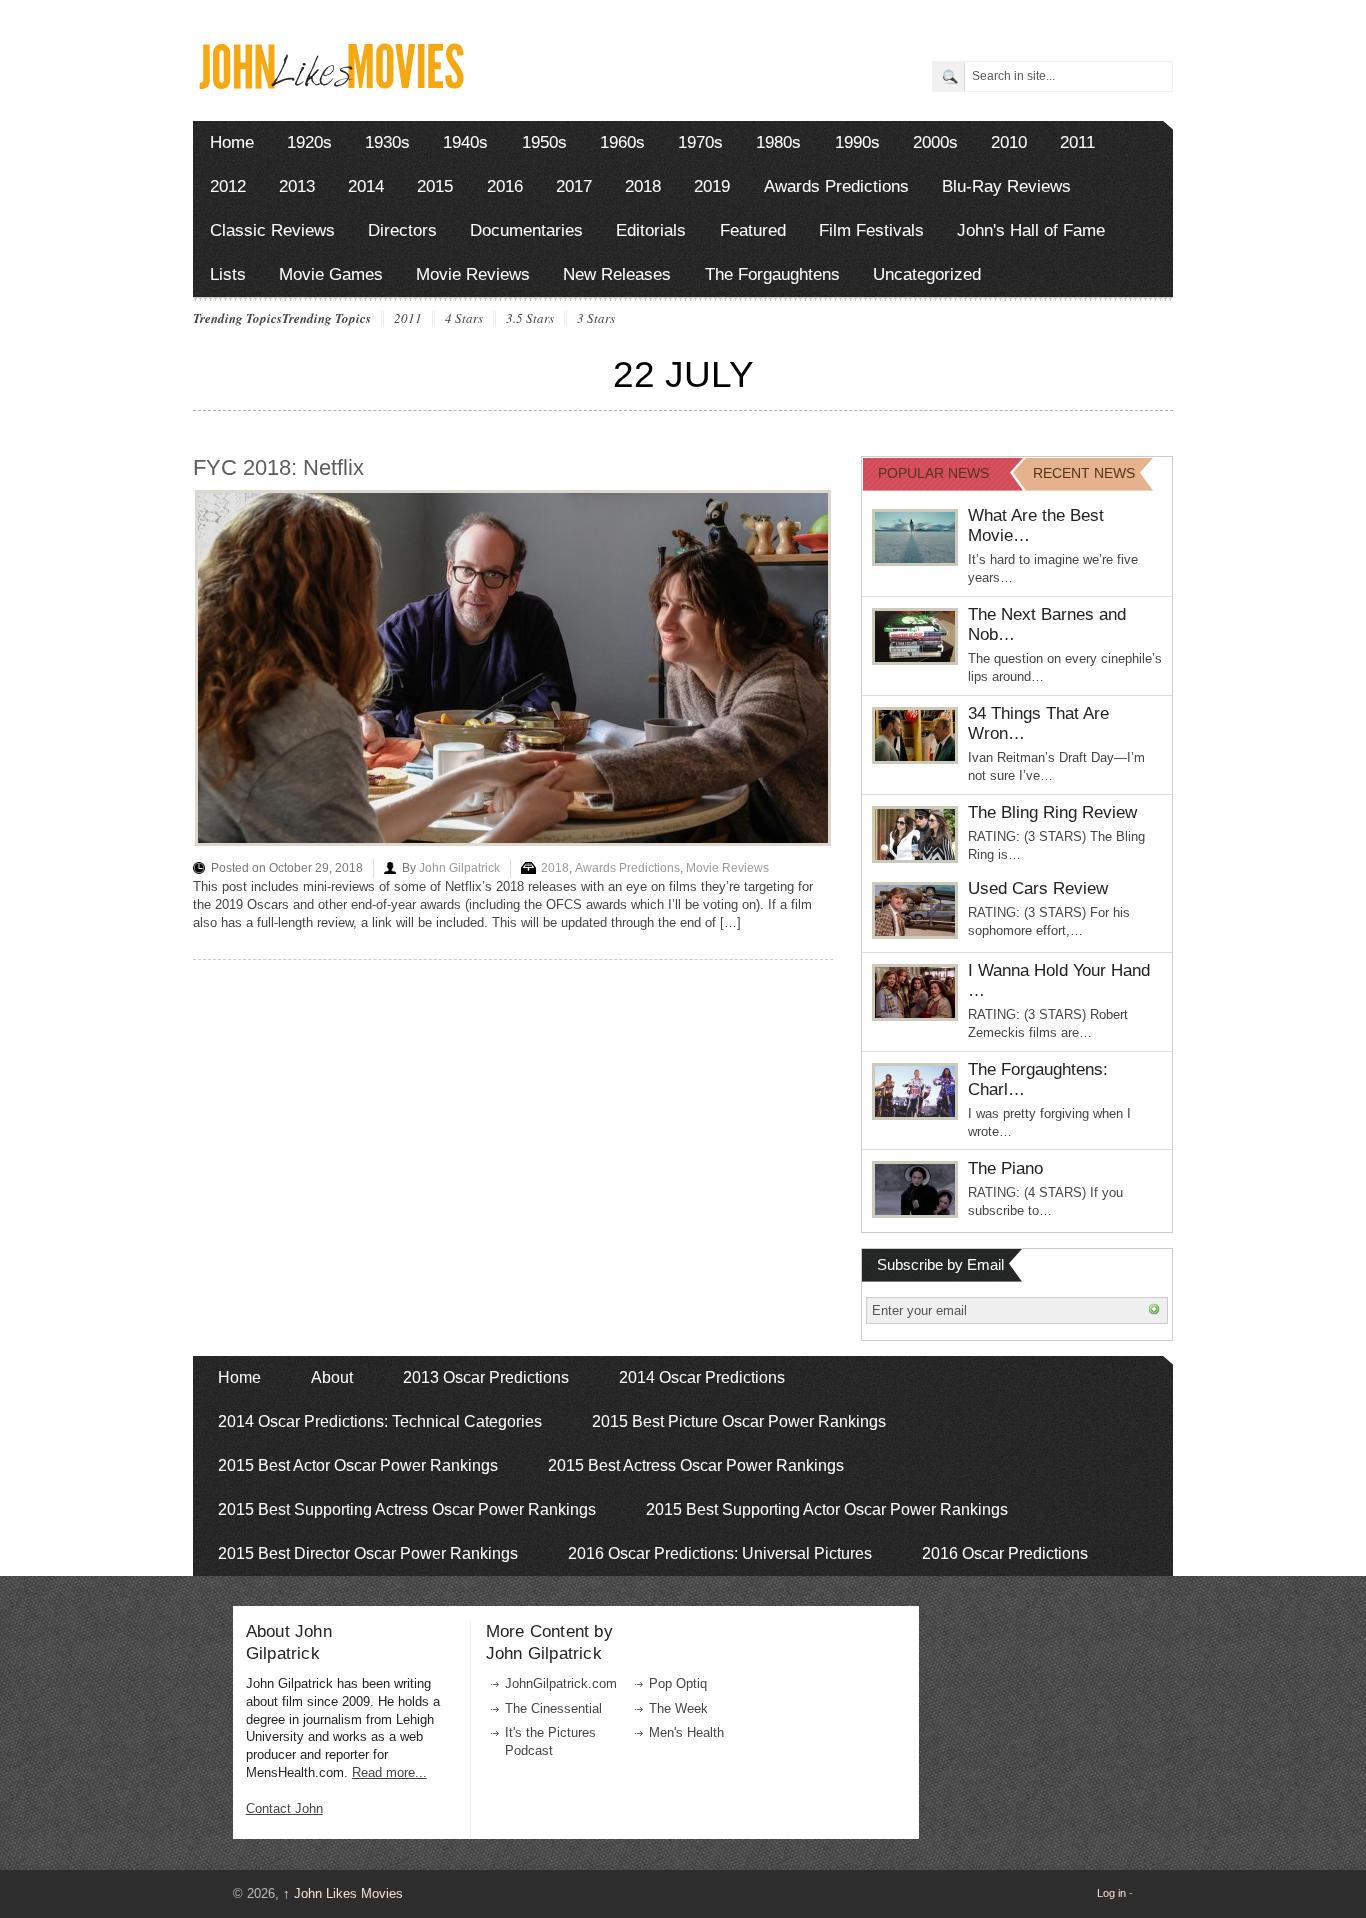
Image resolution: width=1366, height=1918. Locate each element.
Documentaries (526, 230)
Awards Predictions (836, 186)
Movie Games (331, 274)
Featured (753, 230)
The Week (678, 1708)
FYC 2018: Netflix (278, 467)
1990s (857, 142)
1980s (778, 142)
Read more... (389, 1772)
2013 (297, 186)
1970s (700, 142)
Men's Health (686, 1732)
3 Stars (596, 319)
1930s (387, 142)
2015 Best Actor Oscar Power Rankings (358, 1465)
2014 (366, 186)
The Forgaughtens (772, 274)
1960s (622, 142)
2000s (935, 142)
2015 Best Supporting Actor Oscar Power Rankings (827, 1509)
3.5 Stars (530, 319)
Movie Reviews (473, 274)
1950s (544, 142)
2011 (1077, 142)
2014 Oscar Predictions (702, 1377)
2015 (435, 186)
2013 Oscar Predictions (486, 1377)
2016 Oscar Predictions (1005, 1553)
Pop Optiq (678, 1683)
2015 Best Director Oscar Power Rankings (368, 1553)
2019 (712, 186)
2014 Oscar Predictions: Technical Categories (380, 1421)
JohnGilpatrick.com (561, 1683)
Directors (402, 230)
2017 (574, 186)
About (332, 1377)
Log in (1111, 1893)
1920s (309, 142)
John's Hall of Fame (1031, 230)
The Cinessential (553, 1708)
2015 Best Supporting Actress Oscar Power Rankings (407, 1509)
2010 (1009, 142)
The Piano (1005, 1168)
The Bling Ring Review (1052, 812)
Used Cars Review (1038, 888)
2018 (643, 186)
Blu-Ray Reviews (1006, 186)
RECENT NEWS (1084, 473)
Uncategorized (927, 274)
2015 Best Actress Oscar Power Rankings (696, 1465)
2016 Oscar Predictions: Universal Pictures (720, 1553)
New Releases (617, 274)
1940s (465, 142)
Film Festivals (871, 230)
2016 (505, 186)
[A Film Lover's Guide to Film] (330, 83)
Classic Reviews (272, 230)
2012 (228, 186)
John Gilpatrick (459, 868)
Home (232, 142)
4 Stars (464, 319)
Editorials (651, 230)
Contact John (284, 1808)
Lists (228, 274)
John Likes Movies (343, 1893)
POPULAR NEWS (933, 473)
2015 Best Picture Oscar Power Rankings (739, 1421)
